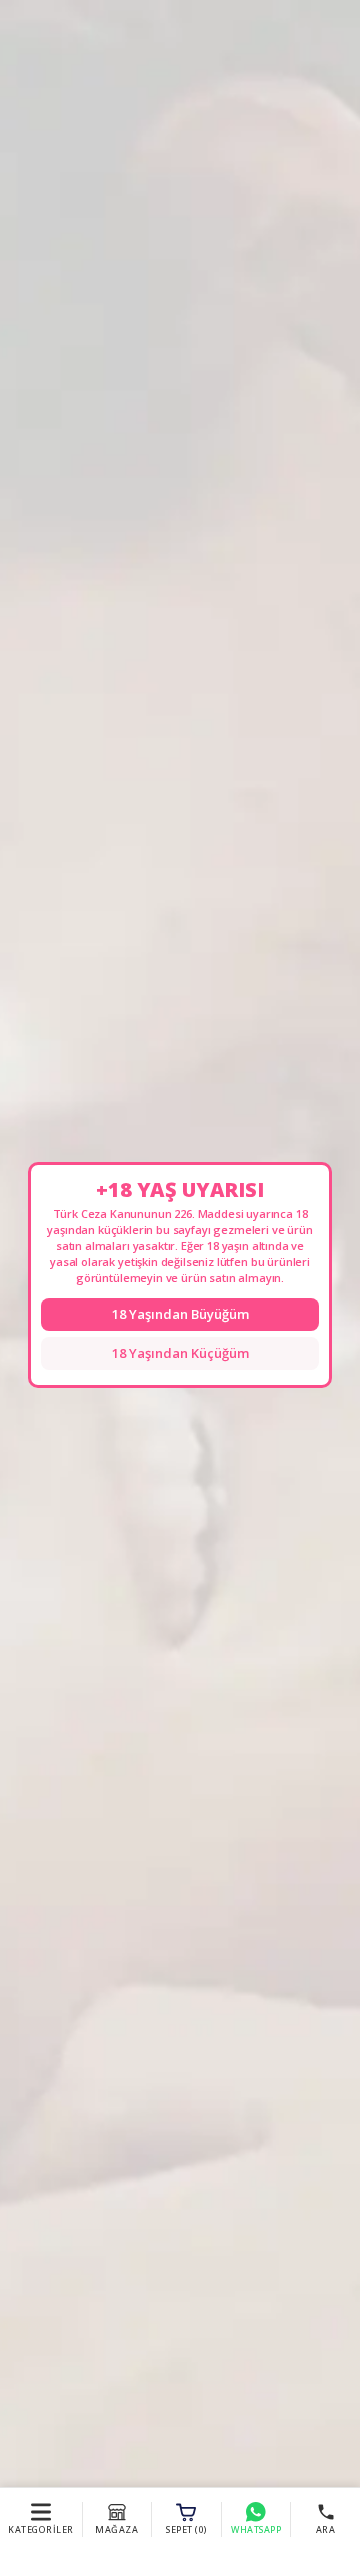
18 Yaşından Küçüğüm (180, 1353)
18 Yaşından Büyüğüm (180, 1314)
